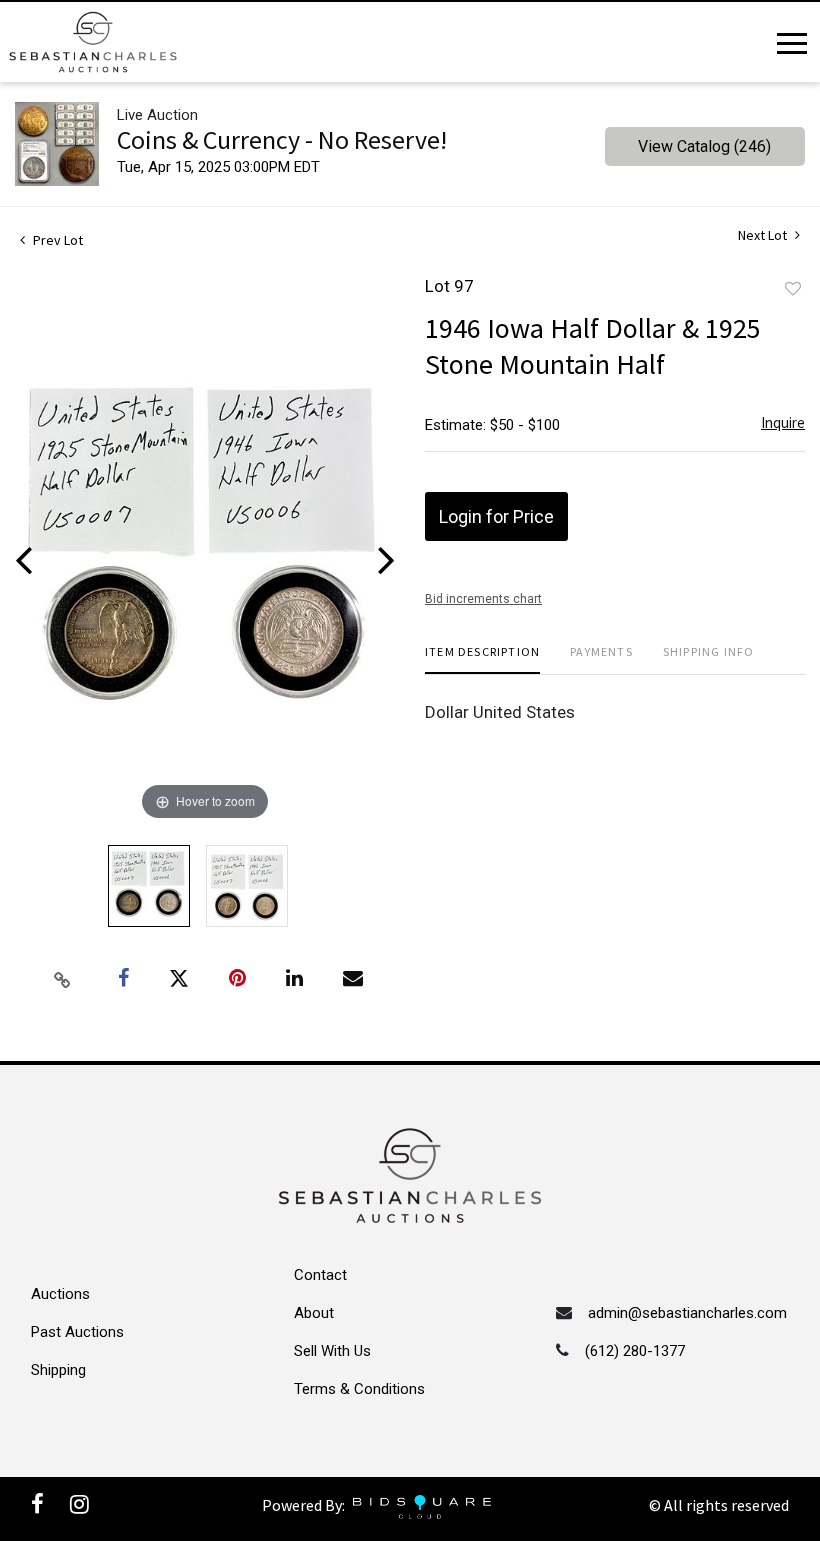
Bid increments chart (483, 599)
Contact (320, 1275)
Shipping (58, 1370)
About (314, 1313)
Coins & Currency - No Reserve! (282, 139)
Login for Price (496, 516)
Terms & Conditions (359, 1389)
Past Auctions (77, 1332)
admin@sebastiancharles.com (687, 1313)
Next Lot (764, 235)
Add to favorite (793, 289)
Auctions (60, 1294)
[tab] (482, 659)
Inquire (783, 422)
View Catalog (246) (704, 146)
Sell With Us (332, 1351)
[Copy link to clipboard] (63, 979)
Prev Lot (56, 240)
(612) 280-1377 (635, 1351)
